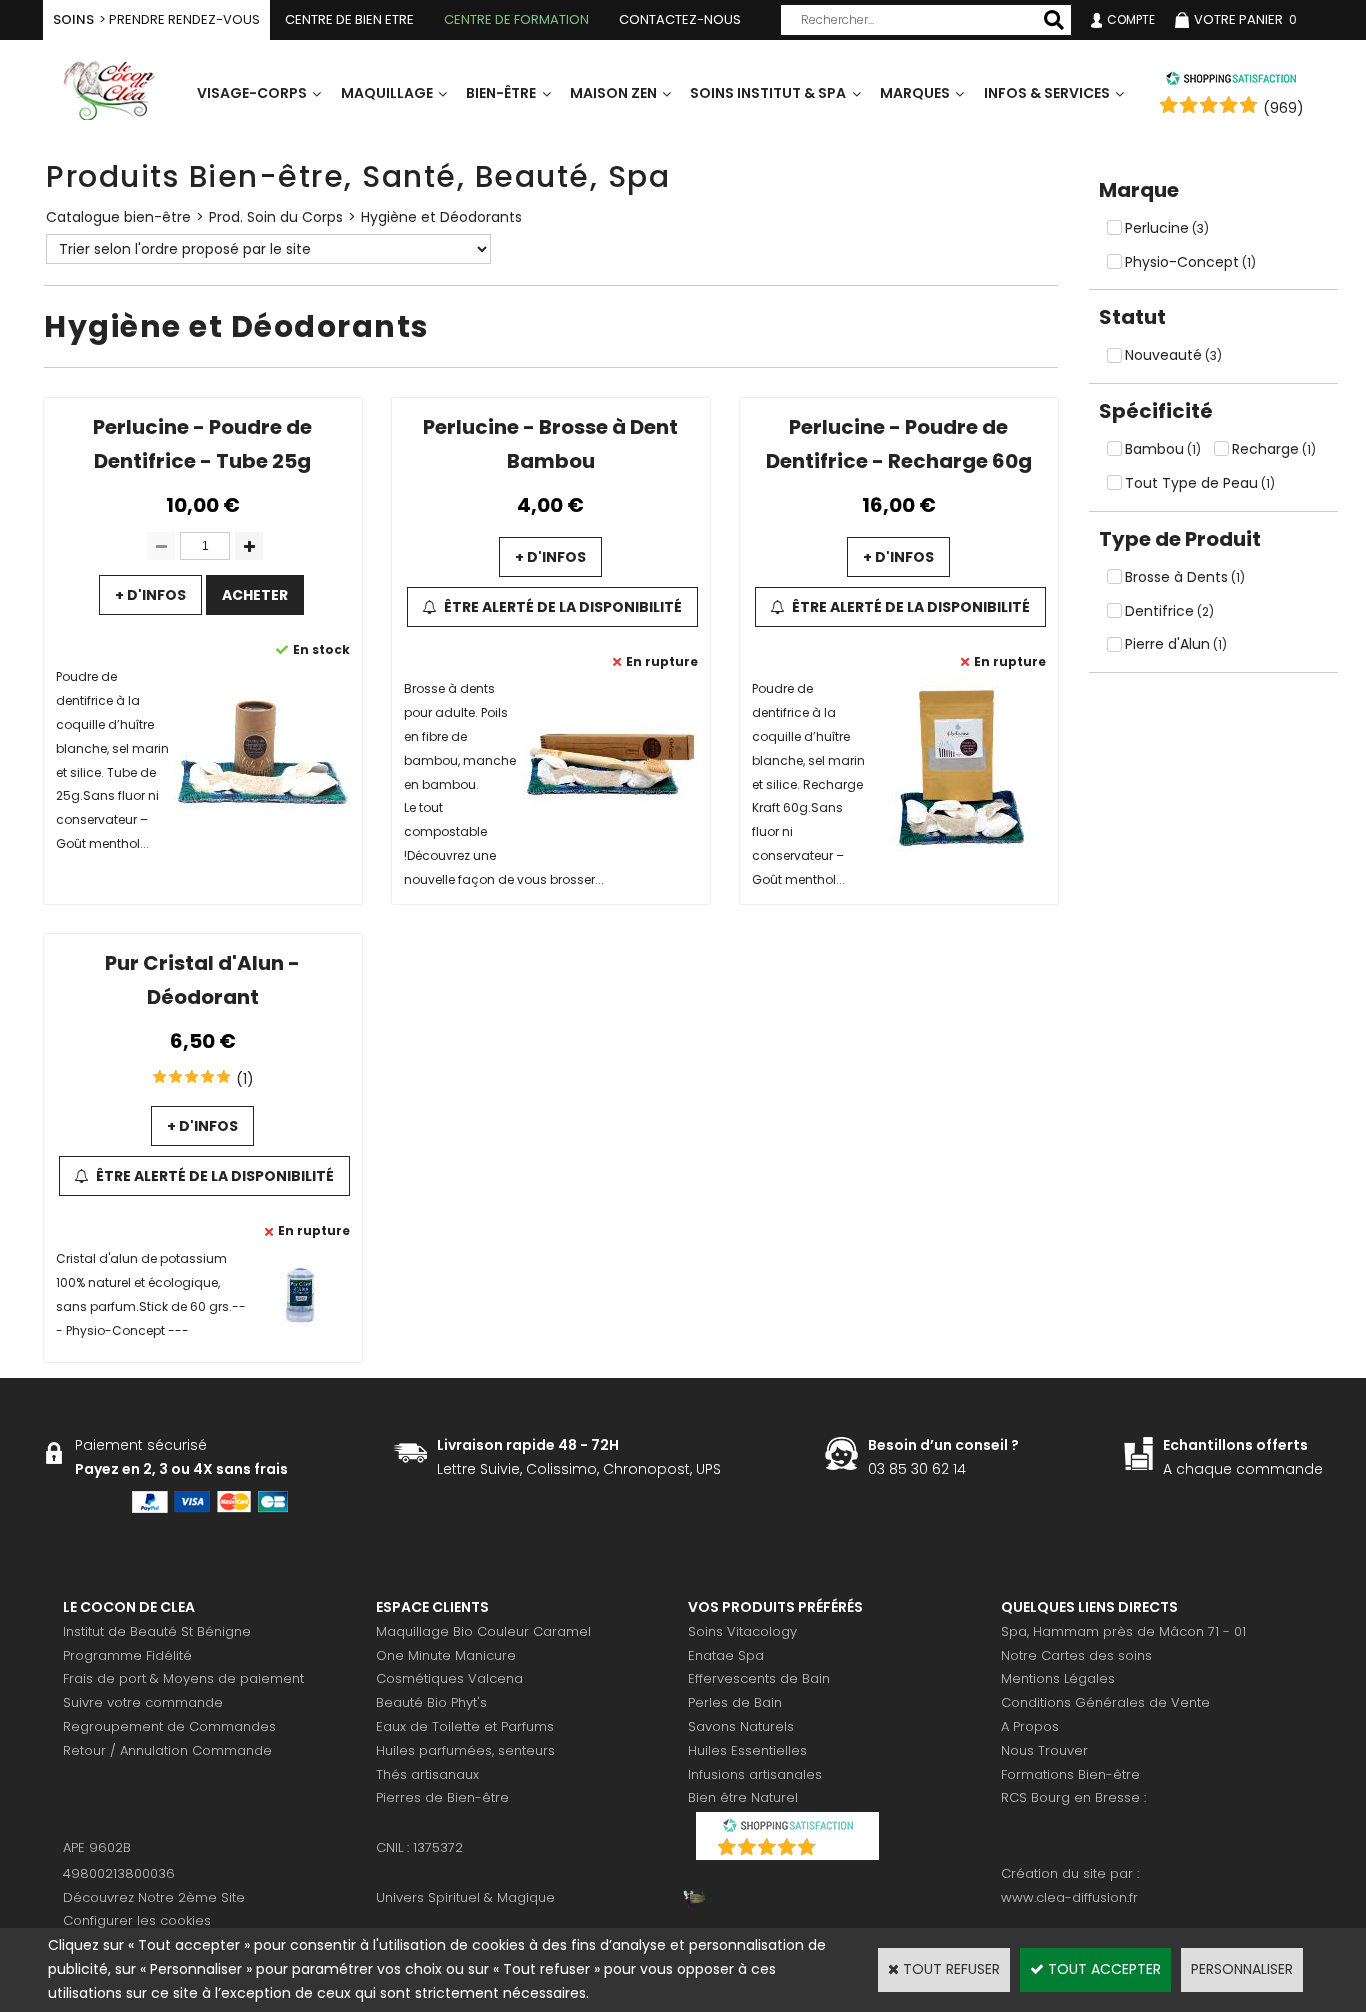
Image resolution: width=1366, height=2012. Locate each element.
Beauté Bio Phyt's (431, 1702)
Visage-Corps (252, 93)
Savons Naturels (741, 1726)
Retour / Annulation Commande (167, 1750)
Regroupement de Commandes (169, 1726)
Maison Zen (613, 93)
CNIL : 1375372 (419, 1847)
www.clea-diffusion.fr (1069, 1897)
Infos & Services (1047, 93)
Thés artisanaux (427, 1774)
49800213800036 (119, 1873)
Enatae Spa (726, 1655)
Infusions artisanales (755, 1774)
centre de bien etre (349, 19)
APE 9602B (97, 1847)
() (839, 1849)
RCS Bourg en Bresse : (1073, 1797)
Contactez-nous (680, 19)
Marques (915, 93)
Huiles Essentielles (747, 1750)
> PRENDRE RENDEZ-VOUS (156, 19)
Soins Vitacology (742, 1631)
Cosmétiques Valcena (449, 1678)
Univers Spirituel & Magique (465, 1897)
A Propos (1030, 1726)
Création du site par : (1070, 1873)
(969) (1283, 108)
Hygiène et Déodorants (441, 217)
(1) (245, 1079)
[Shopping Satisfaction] (1231, 81)
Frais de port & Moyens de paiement (183, 1678)
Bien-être (501, 93)
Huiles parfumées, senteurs (465, 1750)
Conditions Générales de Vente (1105, 1702)
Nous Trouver (1044, 1750)
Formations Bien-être (1070, 1774)
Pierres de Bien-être (442, 1797)
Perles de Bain (735, 1702)
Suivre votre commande (143, 1702)
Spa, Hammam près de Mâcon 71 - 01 (1123, 1631)
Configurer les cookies (137, 1920)
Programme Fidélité (127, 1655)
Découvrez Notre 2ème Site (154, 1897)
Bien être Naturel (743, 1797)
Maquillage (387, 93)
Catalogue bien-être (118, 217)
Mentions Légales (1058, 1678)
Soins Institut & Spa (768, 93)
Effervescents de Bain (759, 1678)
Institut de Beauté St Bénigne (157, 1631)
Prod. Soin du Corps (276, 217)
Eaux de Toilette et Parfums (465, 1726)
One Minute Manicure (446, 1655)
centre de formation (516, 19)
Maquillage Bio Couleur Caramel (483, 1631)
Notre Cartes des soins (1076, 1655)
